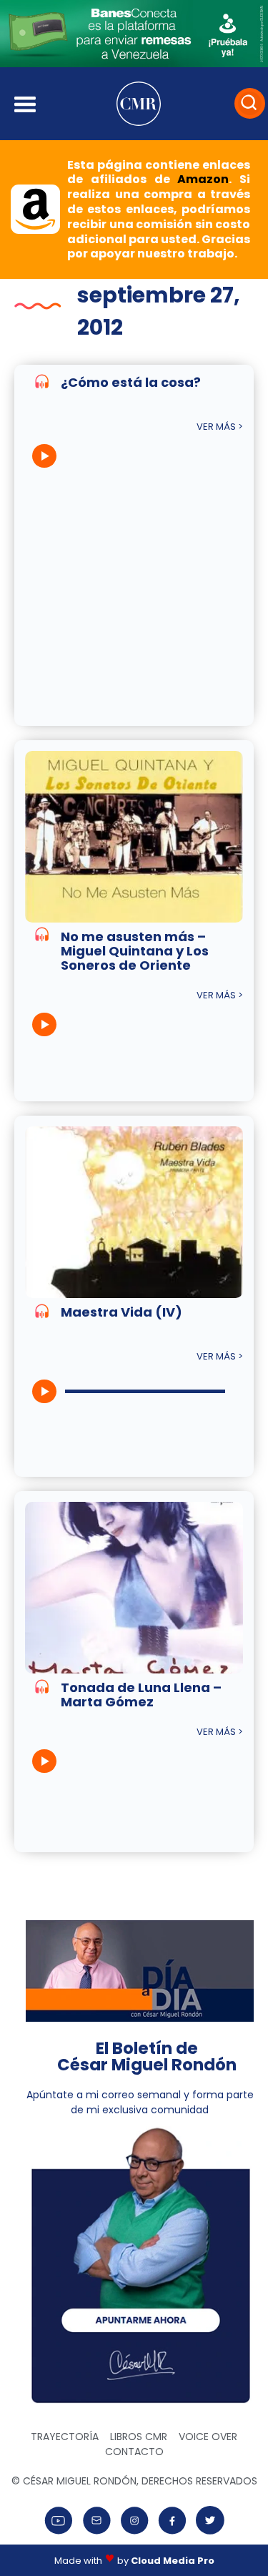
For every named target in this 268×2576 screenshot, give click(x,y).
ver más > (220, 427)
